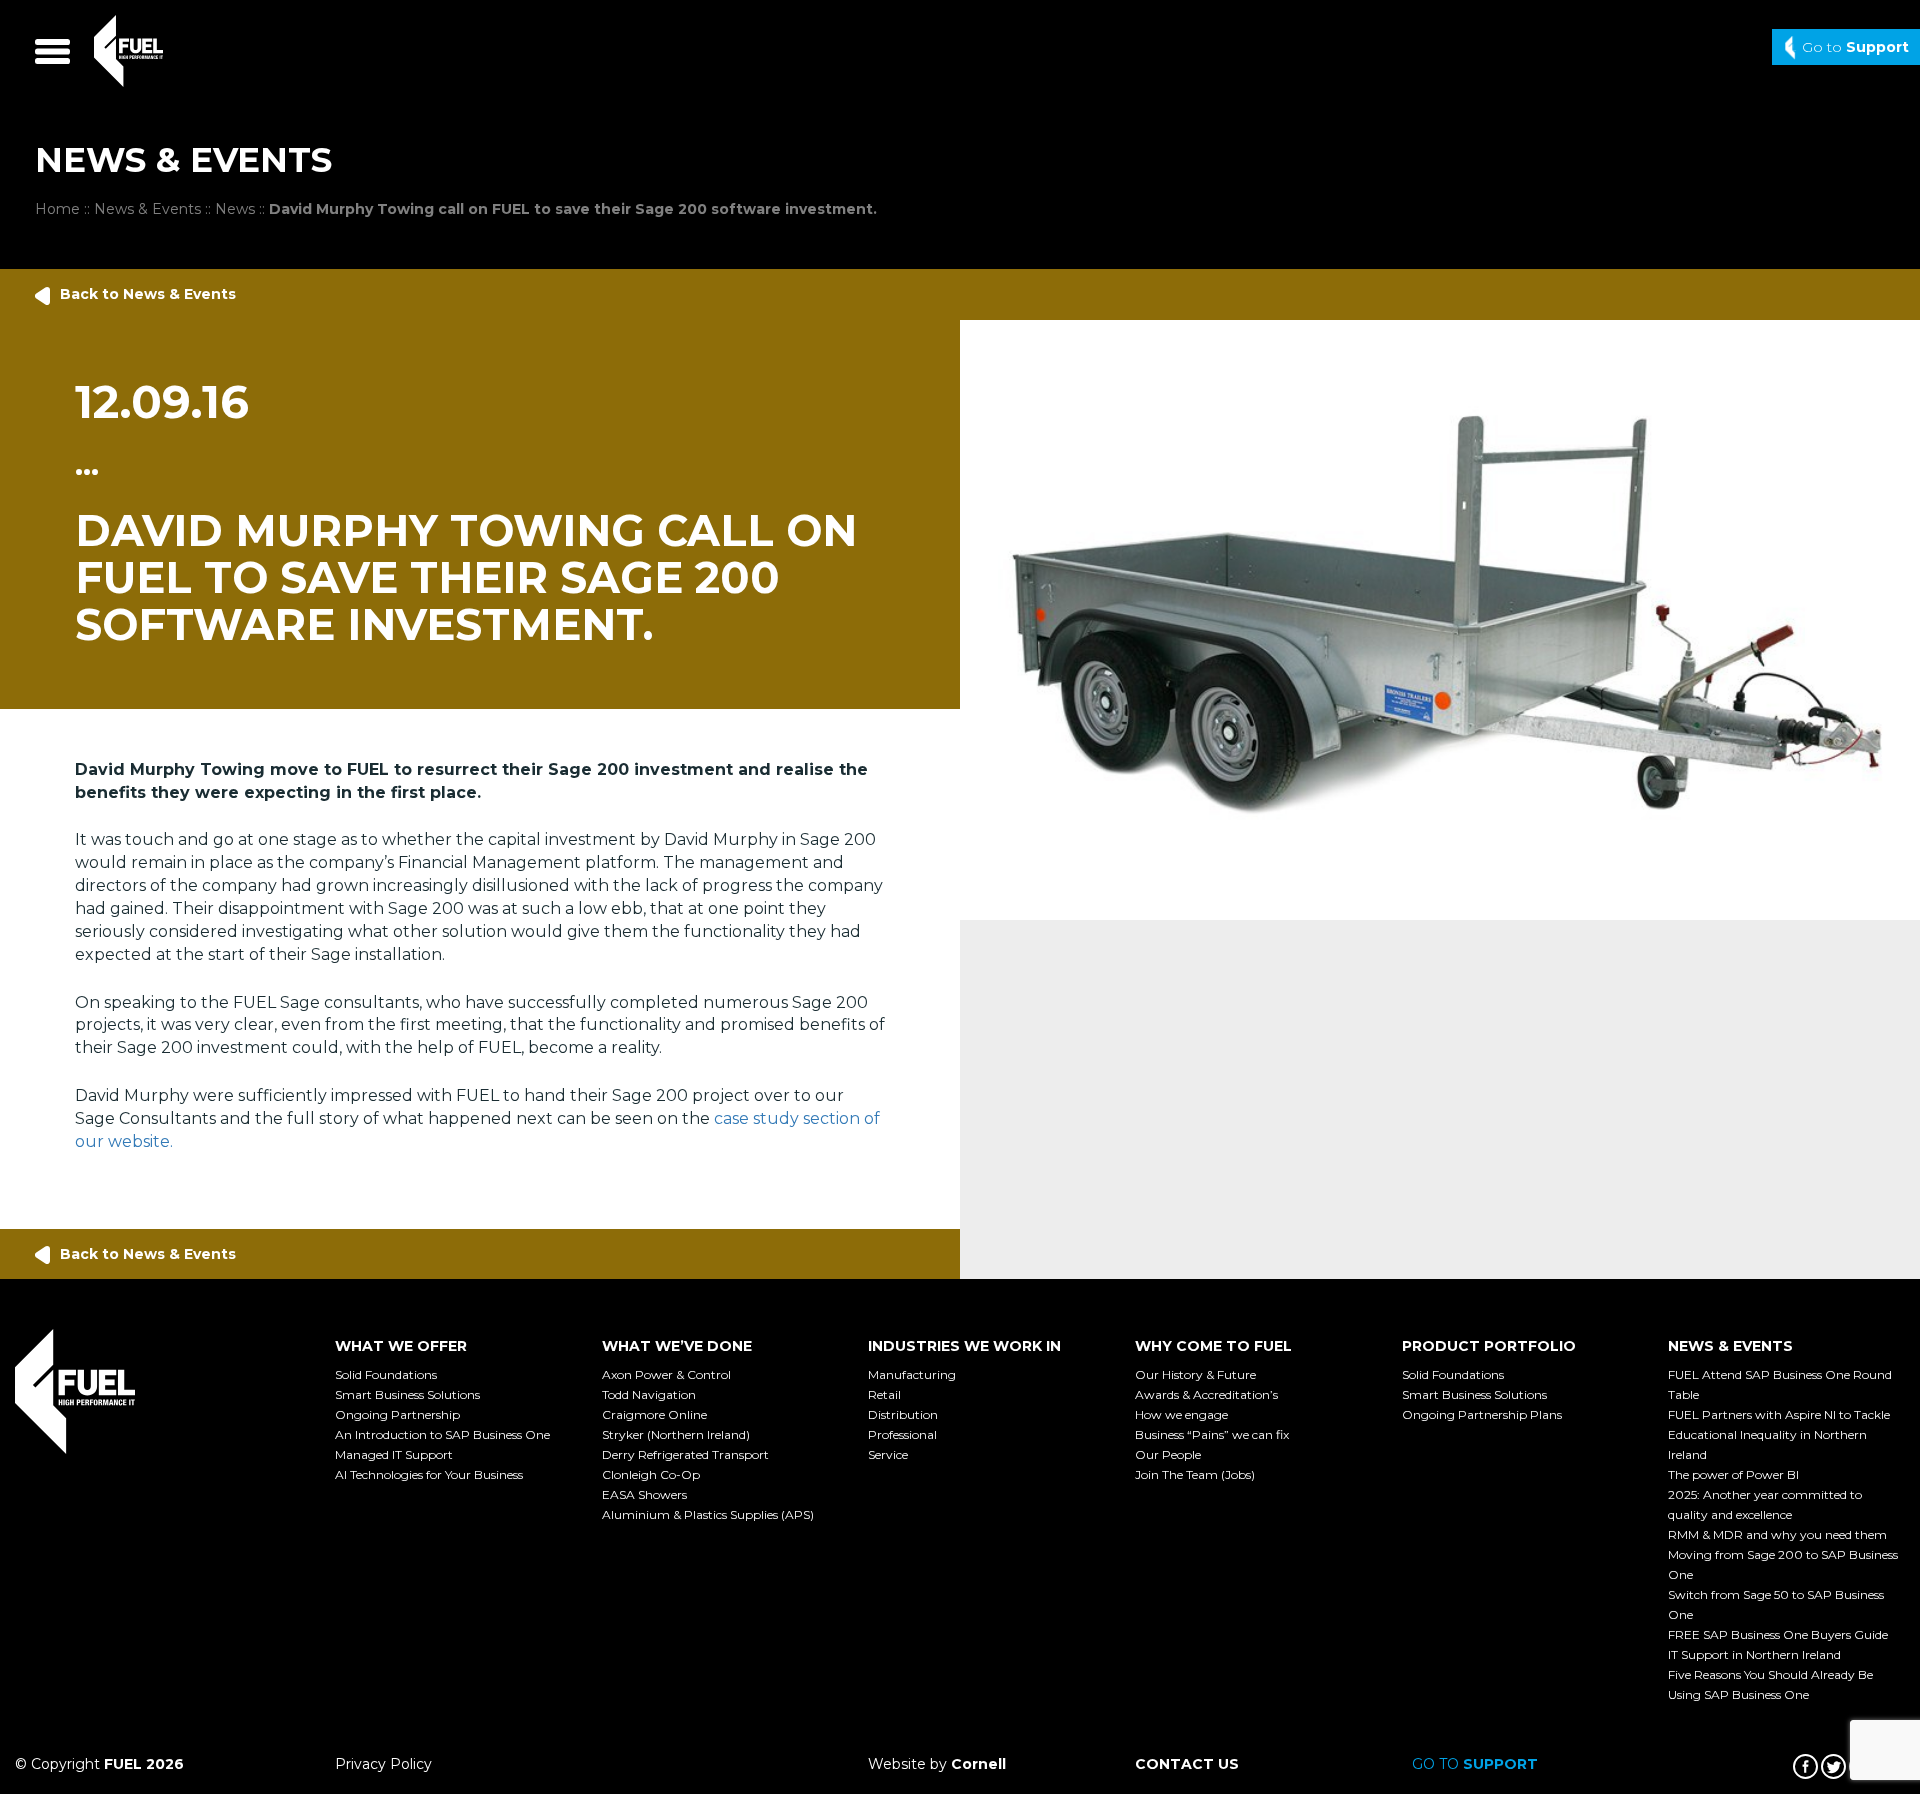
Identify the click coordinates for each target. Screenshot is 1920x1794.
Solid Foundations (386, 1374)
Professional (902, 1434)
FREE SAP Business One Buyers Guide (1778, 1634)
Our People (1168, 1454)
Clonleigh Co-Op (651, 1474)
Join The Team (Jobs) (1195, 1474)
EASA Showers (644, 1494)
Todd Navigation (649, 1394)
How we (1181, 1414)
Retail (884, 1394)
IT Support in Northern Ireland (1754, 1654)
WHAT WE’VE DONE (677, 1346)
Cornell (978, 1764)
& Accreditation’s (1206, 1394)
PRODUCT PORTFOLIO (1489, 1346)
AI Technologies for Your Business (429, 1474)
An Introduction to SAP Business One (442, 1434)
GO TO (1475, 1764)
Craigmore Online (654, 1414)
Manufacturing (912, 1374)
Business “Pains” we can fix (1212, 1434)
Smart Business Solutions (407, 1394)
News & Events (147, 209)
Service (888, 1454)
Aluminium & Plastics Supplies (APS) (708, 1514)
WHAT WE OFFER (401, 1346)
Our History (1195, 1374)
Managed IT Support (394, 1454)
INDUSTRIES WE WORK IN (964, 1346)
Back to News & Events (148, 294)
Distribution (903, 1414)
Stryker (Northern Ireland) (676, 1434)
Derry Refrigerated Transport (685, 1454)
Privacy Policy (383, 1764)
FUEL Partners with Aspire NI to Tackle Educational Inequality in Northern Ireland (1779, 1434)
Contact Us (1187, 1764)
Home (57, 209)
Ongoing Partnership (397, 1414)
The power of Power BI (1733, 1474)
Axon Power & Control (666, 1374)
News (235, 209)
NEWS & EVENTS (1730, 1346)
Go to (1855, 47)
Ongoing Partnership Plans (1482, 1414)
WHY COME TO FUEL (1213, 1346)
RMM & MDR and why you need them (1777, 1534)
